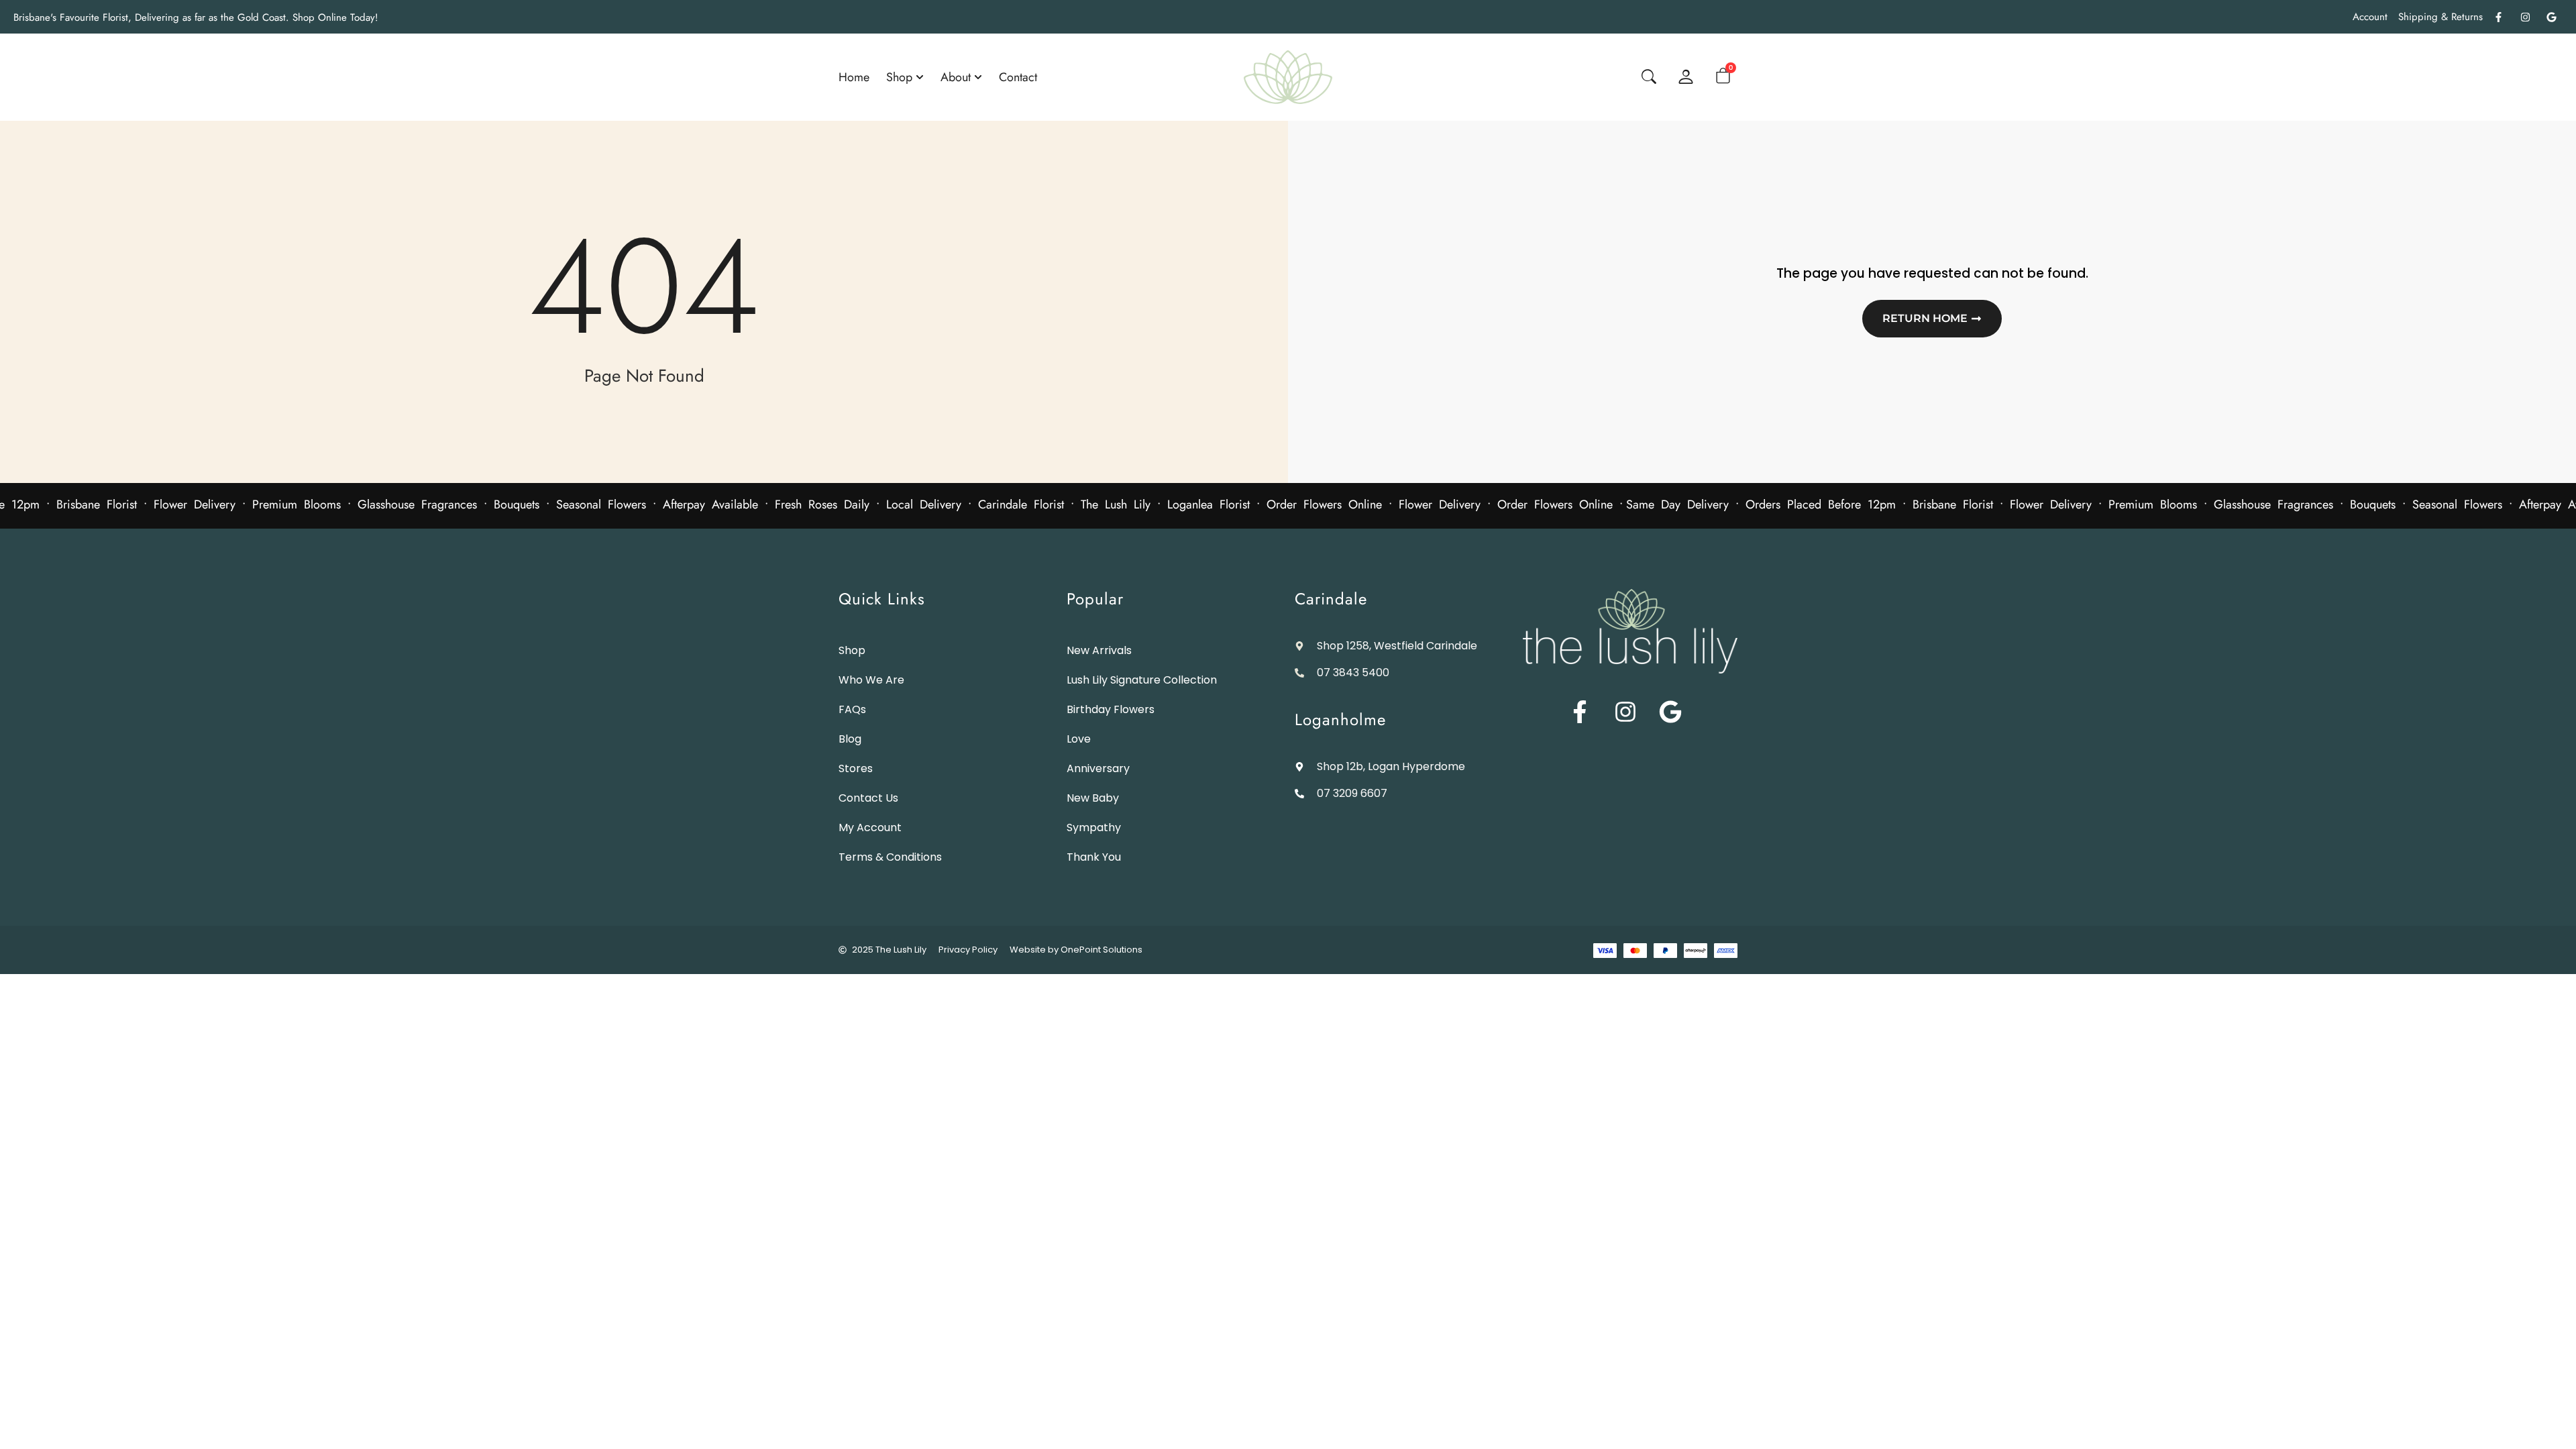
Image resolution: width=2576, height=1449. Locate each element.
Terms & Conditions (890, 857)
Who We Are (871, 680)
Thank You (1094, 857)
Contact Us (868, 798)
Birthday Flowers (1111, 709)
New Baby (1093, 798)
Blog (850, 739)
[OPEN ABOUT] (978, 77)
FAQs (852, 709)
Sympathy (1094, 827)
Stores (856, 768)
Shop (852, 650)
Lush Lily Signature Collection (1142, 680)
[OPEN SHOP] (920, 77)
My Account (870, 827)
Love (1079, 739)
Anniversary (1098, 768)
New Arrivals (1099, 650)
